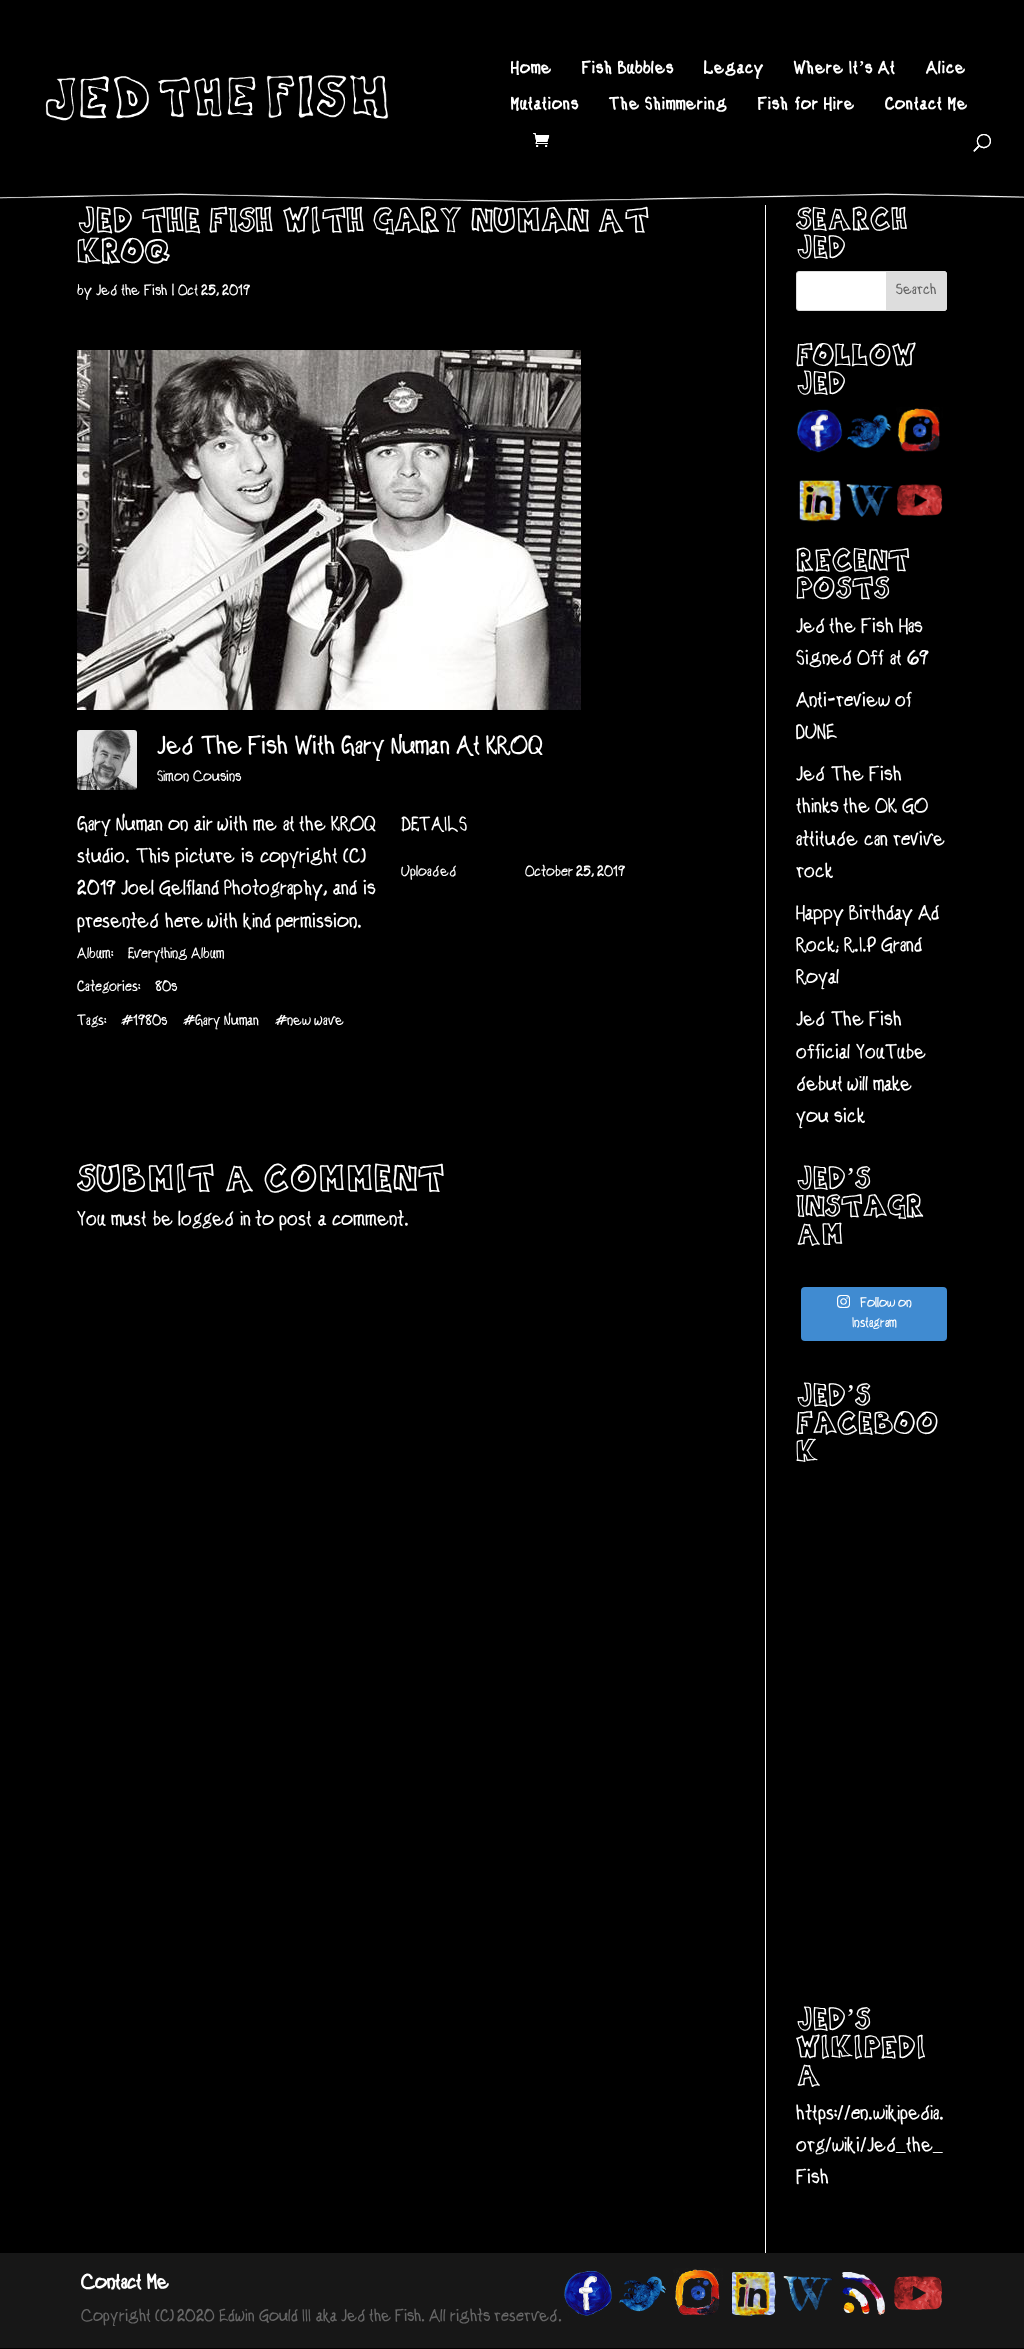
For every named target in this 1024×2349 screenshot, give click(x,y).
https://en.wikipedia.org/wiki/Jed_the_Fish (870, 2147)
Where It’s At (845, 70)
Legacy (734, 70)
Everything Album (176, 954)
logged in (214, 1220)
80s (166, 987)
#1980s (144, 1021)
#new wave (309, 1021)
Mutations (545, 106)
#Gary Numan (221, 1021)
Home (531, 70)
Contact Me (926, 106)
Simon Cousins (199, 777)
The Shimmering (668, 106)
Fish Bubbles (628, 70)
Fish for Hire (806, 106)
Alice (946, 70)
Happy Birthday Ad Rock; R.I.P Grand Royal (867, 947)
